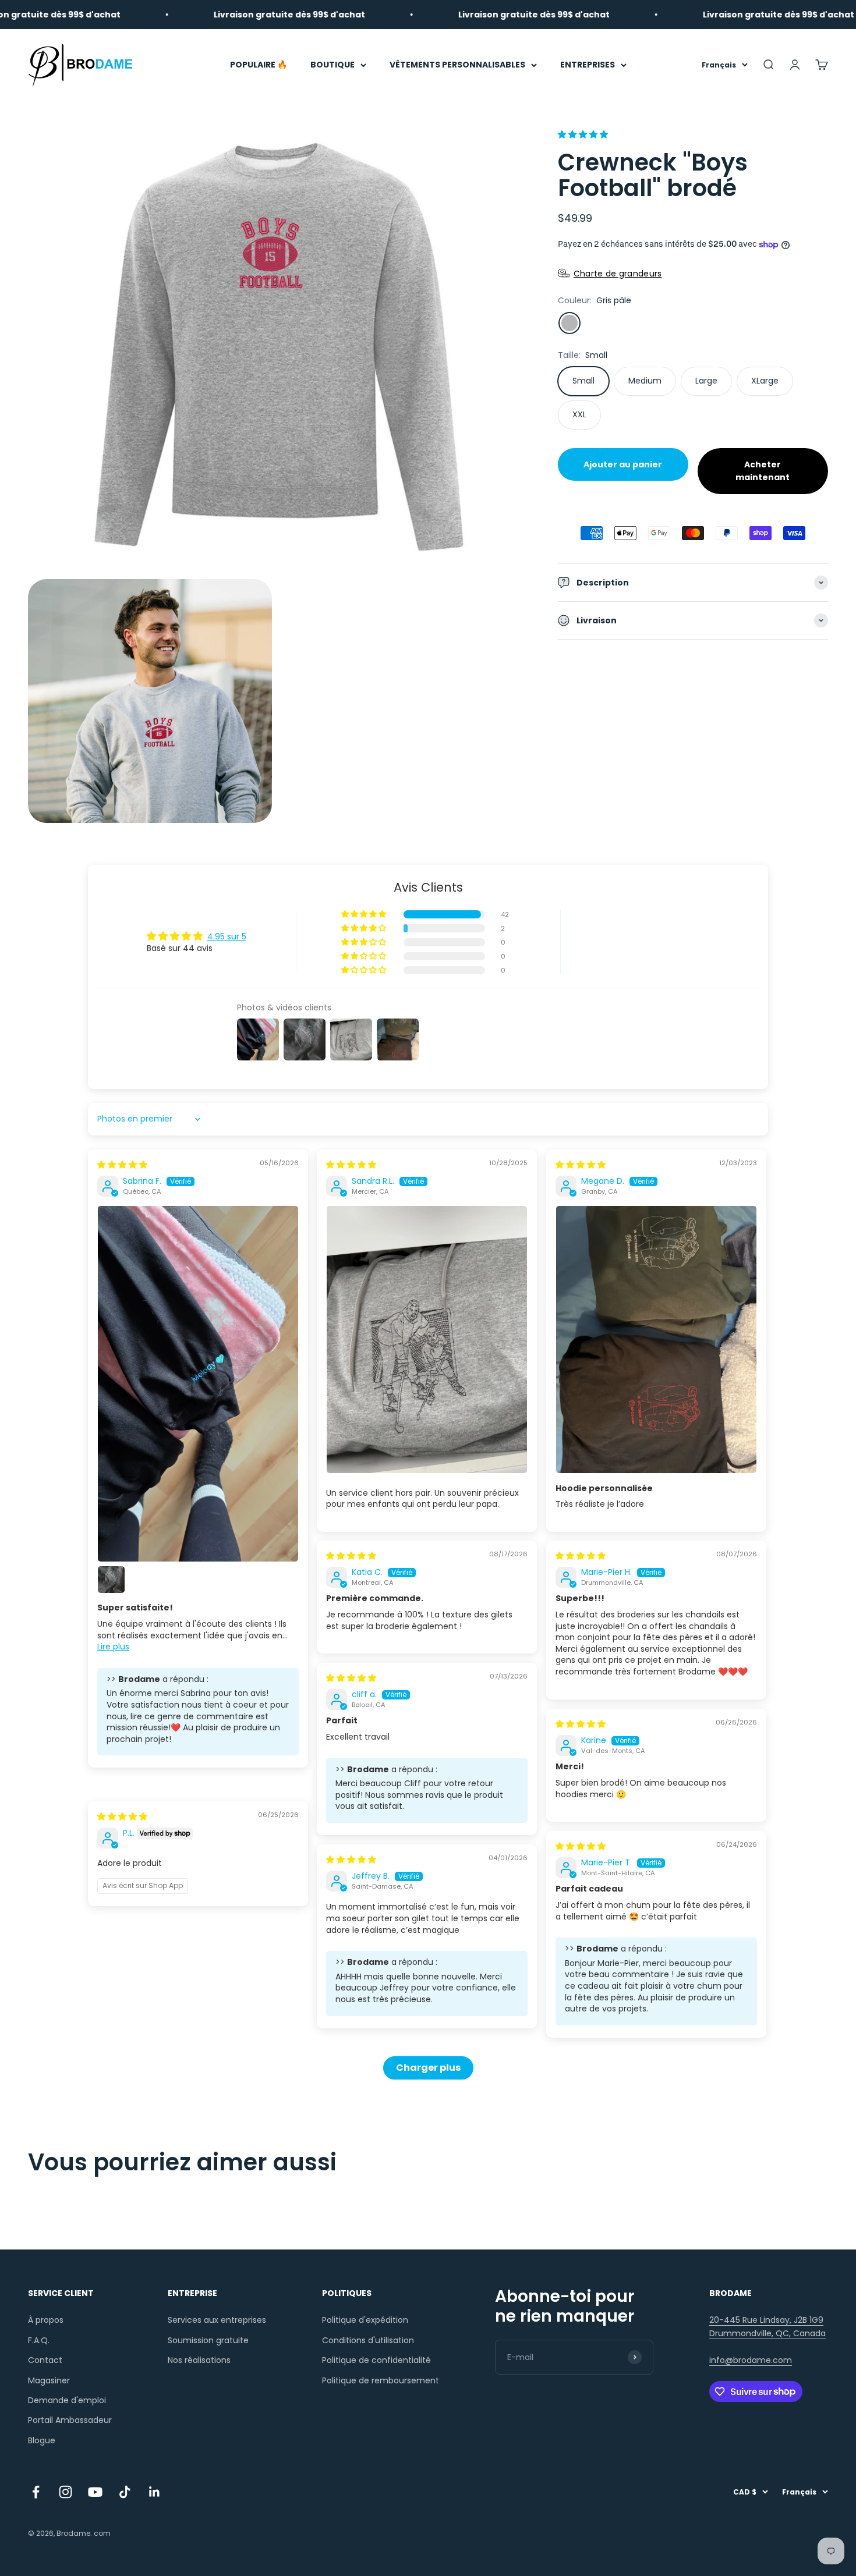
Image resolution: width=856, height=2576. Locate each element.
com (102, 2533)
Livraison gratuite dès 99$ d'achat (212, 15)
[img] (122, 1165)
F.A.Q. (39, 2340)
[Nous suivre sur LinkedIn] (155, 2492)
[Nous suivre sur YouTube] (95, 2492)
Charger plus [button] (428, 2068)
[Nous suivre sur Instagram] (66, 2492)
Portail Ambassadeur (70, 2420)
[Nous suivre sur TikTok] (125, 2492)
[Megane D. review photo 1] (656, 1340)
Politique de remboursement (381, 2380)
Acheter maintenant (763, 471)
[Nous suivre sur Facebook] (36, 2492)
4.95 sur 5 (227, 936)
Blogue (42, 2440)
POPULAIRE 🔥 (259, 65)
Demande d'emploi (67, 2400)
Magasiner (49, 2380)
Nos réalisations (199, 2360)
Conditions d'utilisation (368, 2340)
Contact (45, 2360)
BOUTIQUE (333, 65)
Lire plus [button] (113, 1647)
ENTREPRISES (588, 65)
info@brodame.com (751, 2360)
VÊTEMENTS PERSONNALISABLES (457, 65)
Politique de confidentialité (376, 2360)
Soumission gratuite (208, 2340)
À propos (46, 2320)
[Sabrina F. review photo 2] (111, 1580)
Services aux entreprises (217, 2320)
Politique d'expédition (365, 2320)
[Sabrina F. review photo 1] (198, 1384)
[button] (583, 134)
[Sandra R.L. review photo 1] (427, 1340)
